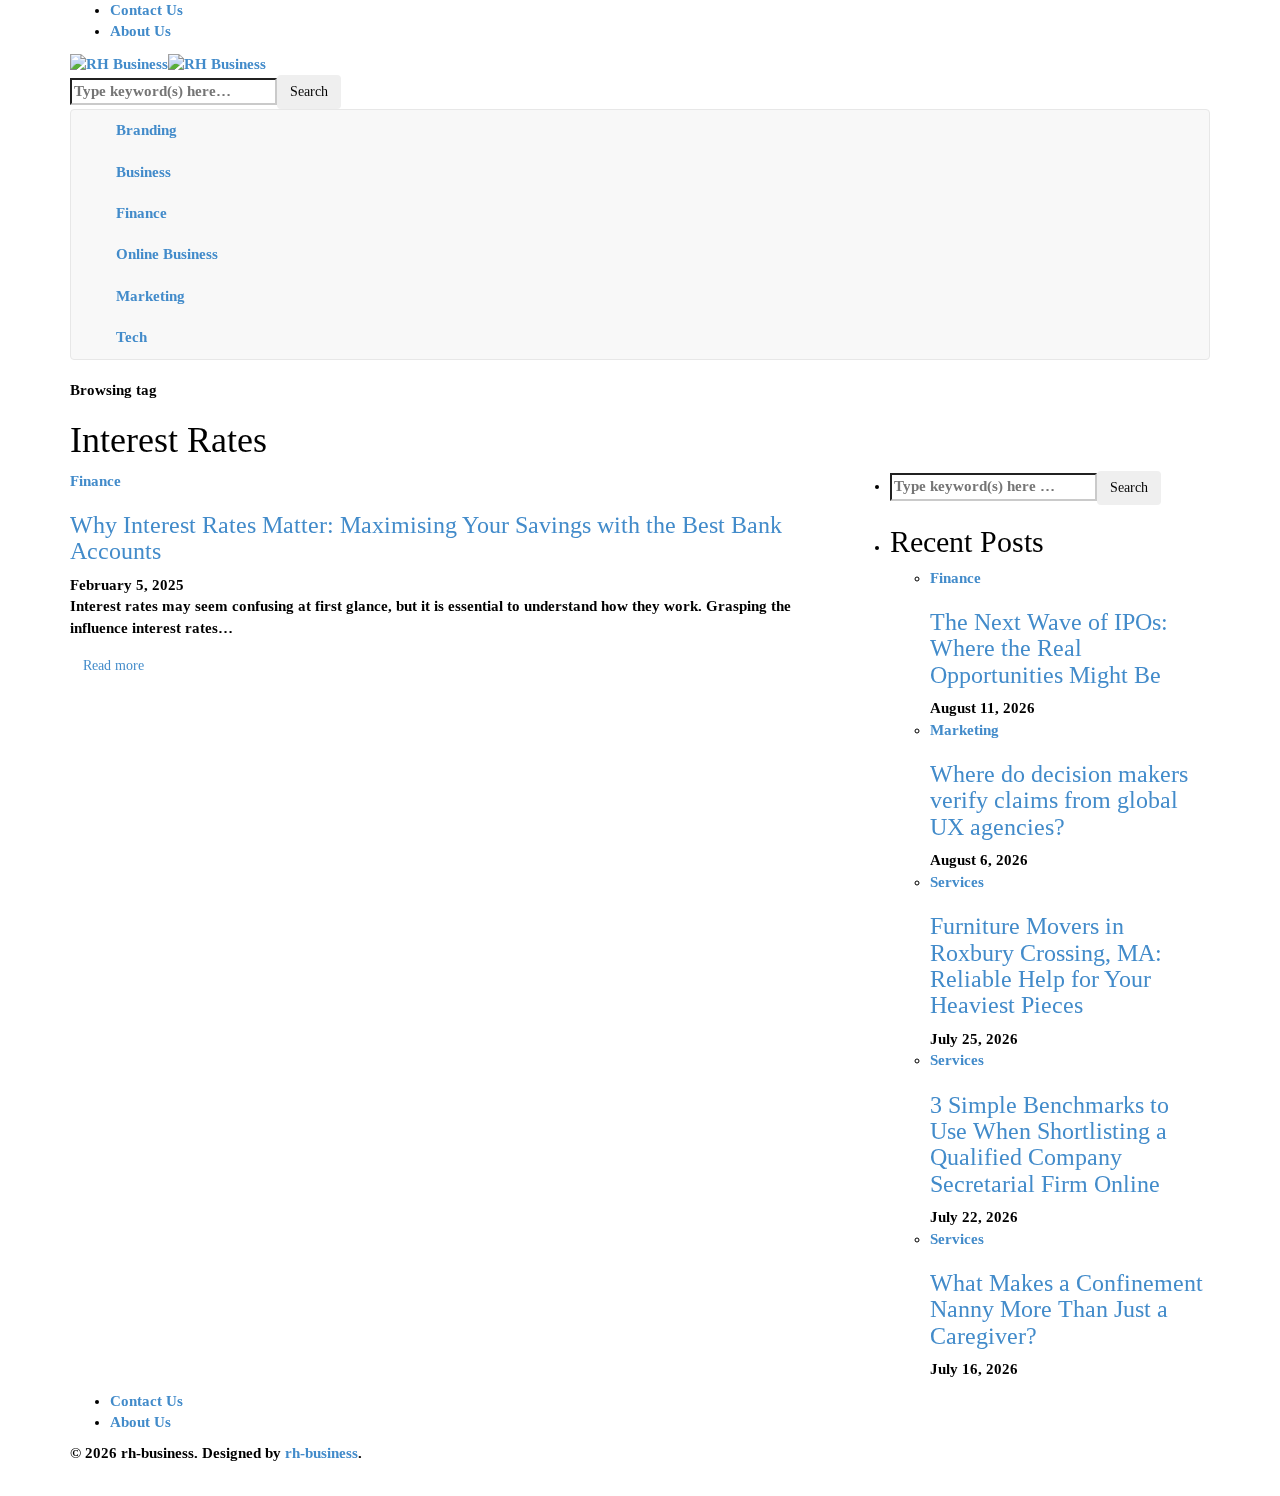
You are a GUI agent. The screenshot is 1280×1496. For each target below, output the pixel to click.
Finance (141, 213)
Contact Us (146, 10)
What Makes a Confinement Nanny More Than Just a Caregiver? (1066, 1309)
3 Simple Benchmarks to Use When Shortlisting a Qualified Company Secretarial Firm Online (1049, 1144)
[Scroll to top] (13, 1486)
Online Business (167, 254)
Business (143, 172)
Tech (131, 337)
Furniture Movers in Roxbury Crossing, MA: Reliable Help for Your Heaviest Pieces (1046, 965)
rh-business (321, 1453)
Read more (113, 665)
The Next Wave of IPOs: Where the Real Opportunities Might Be (1049, 648)
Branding (146, 130)
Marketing (150, 296)
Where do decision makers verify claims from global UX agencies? (1059, 800)
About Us (140, 31)
